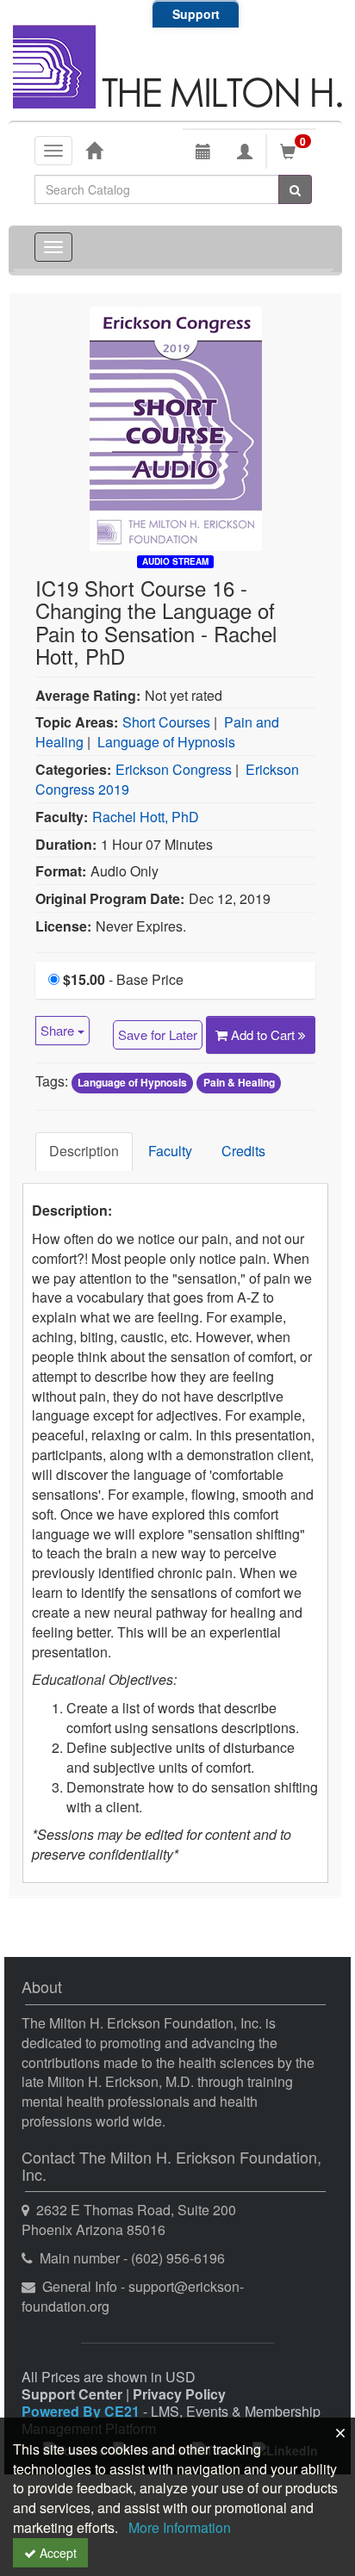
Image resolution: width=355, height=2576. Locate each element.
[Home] (94, 150)
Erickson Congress (174, 769)
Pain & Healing (239, 1082)
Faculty (170, 1151)
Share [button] (59, 1030)
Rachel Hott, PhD (146, 817)
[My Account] (245, 152)
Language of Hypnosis (166, 742)
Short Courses (166, 722)
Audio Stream (175, 561)
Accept (56, 2553)
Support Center (72, 2394)
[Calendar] (203, 152)
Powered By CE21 (82, 2411)
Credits (243, 1151)
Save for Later (158, 1034)
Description (84, 1151)
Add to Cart (265, 1034)
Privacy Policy (179, 2394)
